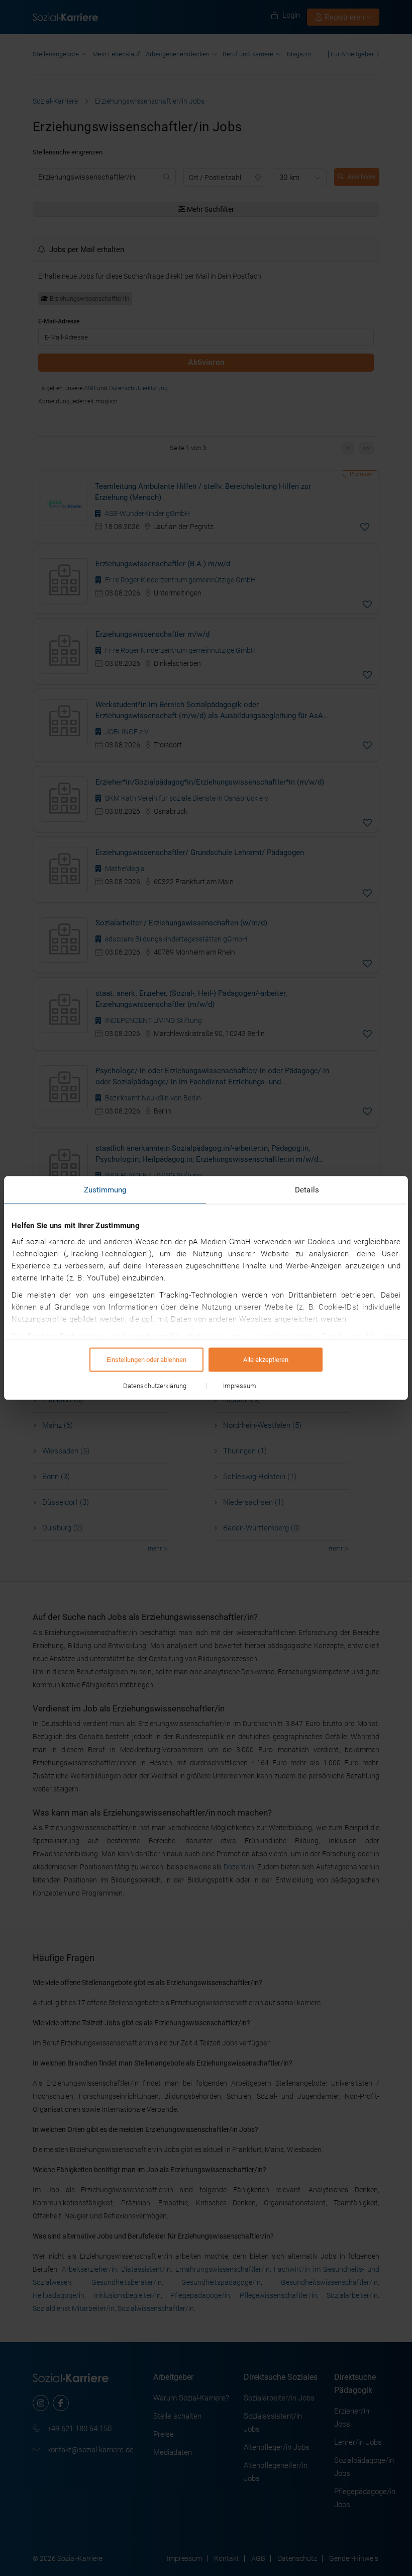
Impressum (240, 1386)
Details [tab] (307, 1190)
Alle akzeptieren (266, 1360)
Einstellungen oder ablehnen (146, 1360)
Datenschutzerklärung (155, 1386)
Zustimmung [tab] (105, 1190)
